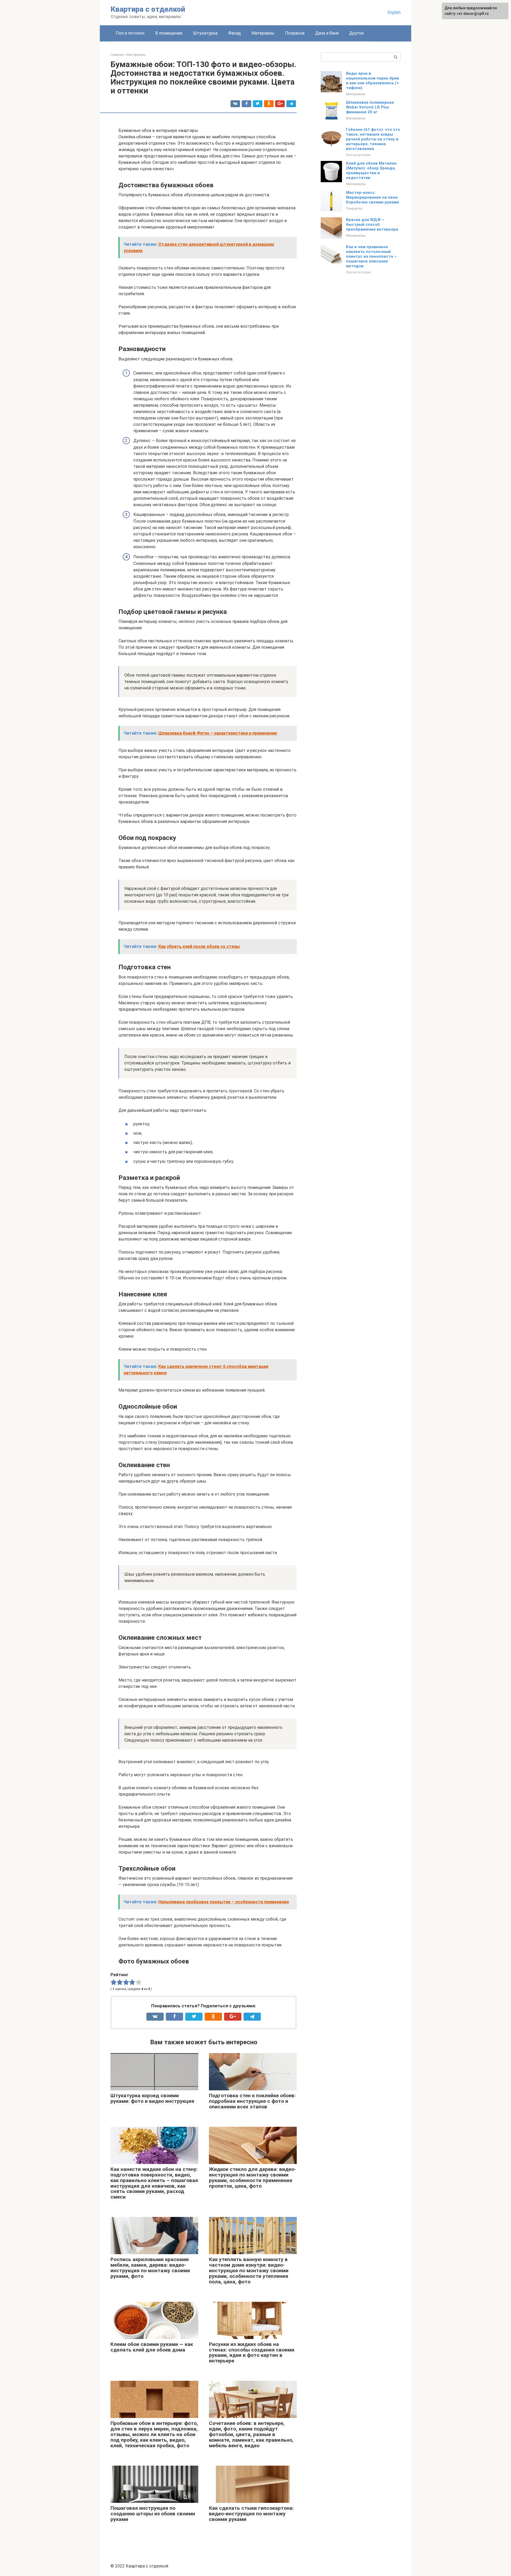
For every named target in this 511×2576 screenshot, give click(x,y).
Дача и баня (327, 33)
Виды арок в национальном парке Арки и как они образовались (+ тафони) (372, 81)
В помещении (169, 33)
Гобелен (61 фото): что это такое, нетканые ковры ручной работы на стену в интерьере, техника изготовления (373, 139)
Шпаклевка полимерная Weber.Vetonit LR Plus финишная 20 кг (370, 107)
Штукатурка (205, 33)
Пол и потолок (130, 33)
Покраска (295, 33)
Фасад (234, 33)
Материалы (263, 33)
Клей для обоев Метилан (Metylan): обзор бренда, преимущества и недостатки (371, 170)
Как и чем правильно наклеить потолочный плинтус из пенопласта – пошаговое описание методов (371, 256)
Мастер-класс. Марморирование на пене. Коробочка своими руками (372, 197)
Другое (357, 33)
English (394, 12)
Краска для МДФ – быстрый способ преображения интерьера (372, 224)
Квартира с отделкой (148, 9)
